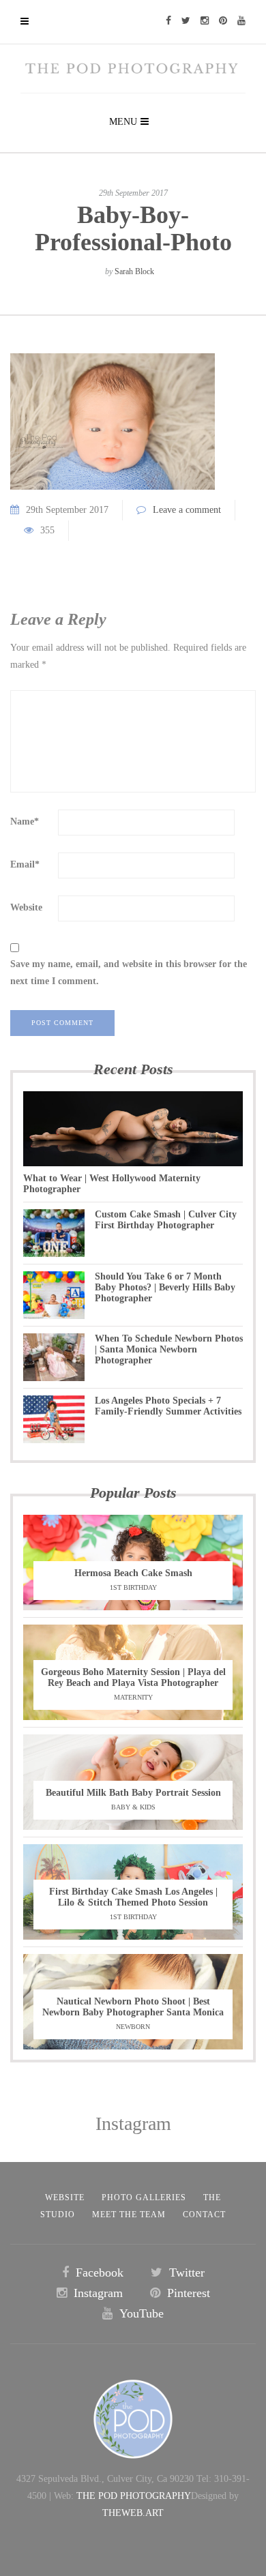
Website (26, 907)
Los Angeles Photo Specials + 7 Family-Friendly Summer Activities (168, 1406)
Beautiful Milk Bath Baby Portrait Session (133, 1793)
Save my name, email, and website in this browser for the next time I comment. (129, 973)
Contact (204, 2215)
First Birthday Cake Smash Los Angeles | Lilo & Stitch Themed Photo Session (133, 1897)
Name (25, 821)
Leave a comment (187, 510)
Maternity (133, 1697)
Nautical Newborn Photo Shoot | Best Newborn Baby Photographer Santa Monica (133, 2007)
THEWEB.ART (133, 2513)
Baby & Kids (133, 1807)
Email (25, 864)
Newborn (133, 2027)
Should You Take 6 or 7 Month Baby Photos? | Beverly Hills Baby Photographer (165, 1287)
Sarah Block (134, 271)
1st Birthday (133, 1587)
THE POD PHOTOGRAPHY (134, 2496)
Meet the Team (129, 2215)
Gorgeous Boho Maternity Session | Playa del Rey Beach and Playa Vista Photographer (133, 1677)
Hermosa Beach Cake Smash (133, 1573)
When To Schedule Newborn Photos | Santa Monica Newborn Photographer (169, 1349)
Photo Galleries (144, 2197)
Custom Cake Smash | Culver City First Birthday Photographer (166, 1220)
